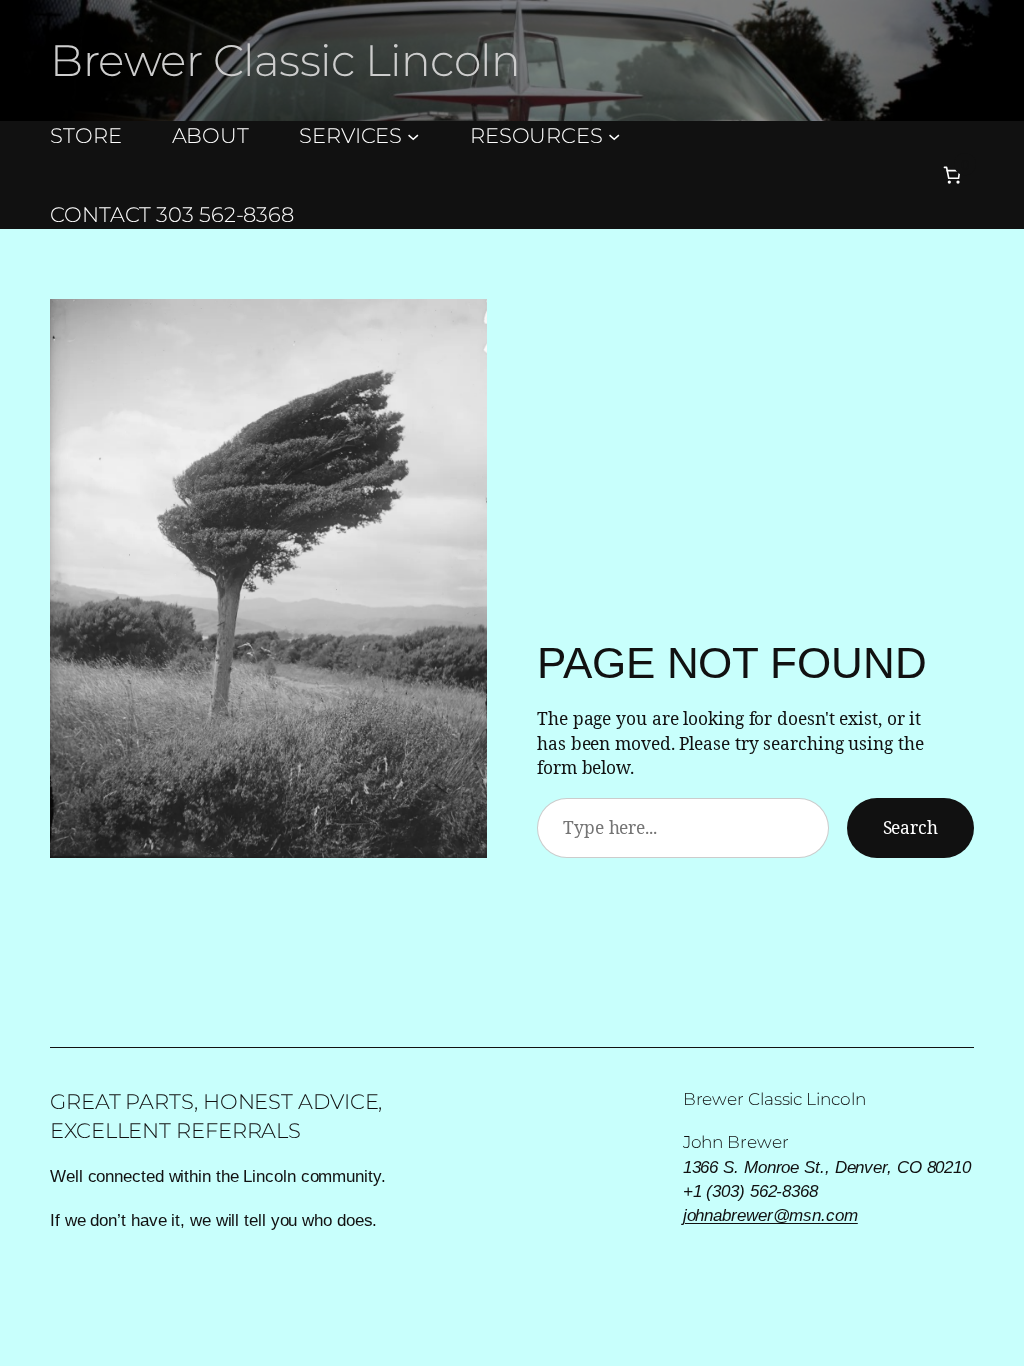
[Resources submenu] (614, 136)
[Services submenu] (413, 136)
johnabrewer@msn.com (770, 1215)
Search (910, 827)
